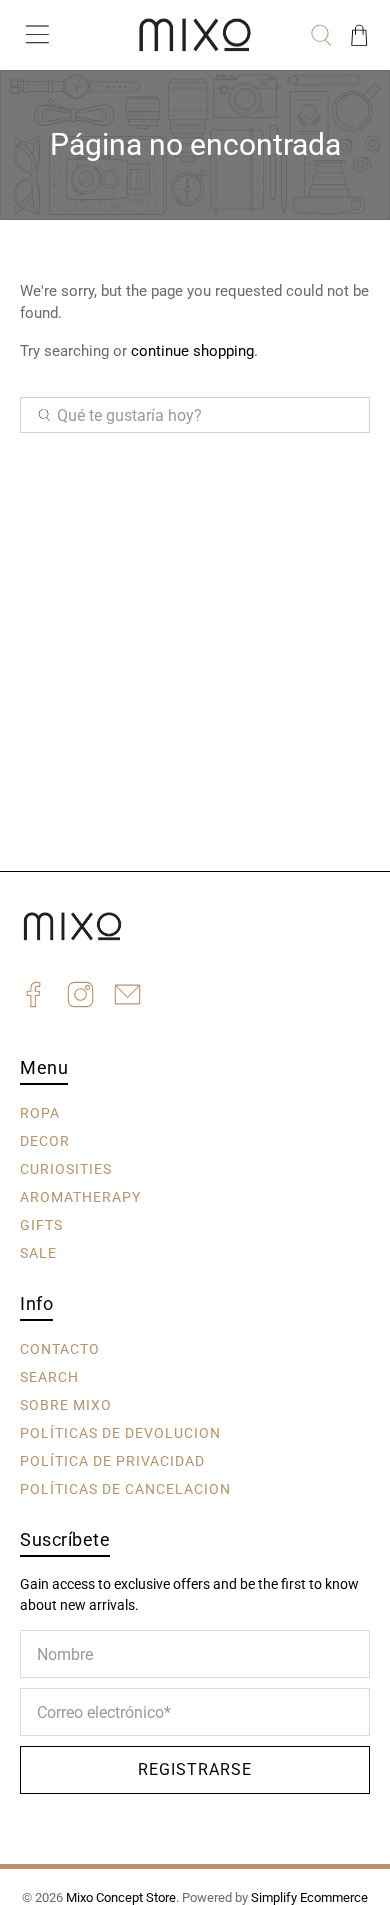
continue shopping (192, 351)
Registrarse (195, 1769)
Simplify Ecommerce (309, 1897)
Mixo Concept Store (121, 1897)
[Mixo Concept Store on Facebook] (33, 997)
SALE (38, 1252)
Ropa (40, 1112)
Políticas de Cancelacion (125, 1488)
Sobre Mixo (66, 1404)
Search (49, 1376)
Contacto (60, 1348)
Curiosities (66, 1168)
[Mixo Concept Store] (195, 35)
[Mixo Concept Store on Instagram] (80, 997)
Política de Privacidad (112, 1460)
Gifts (41, 1224)
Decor (45, 1140)
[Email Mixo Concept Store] (127, 997)
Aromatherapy (80, 1196)
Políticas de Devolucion (120, 1432)
